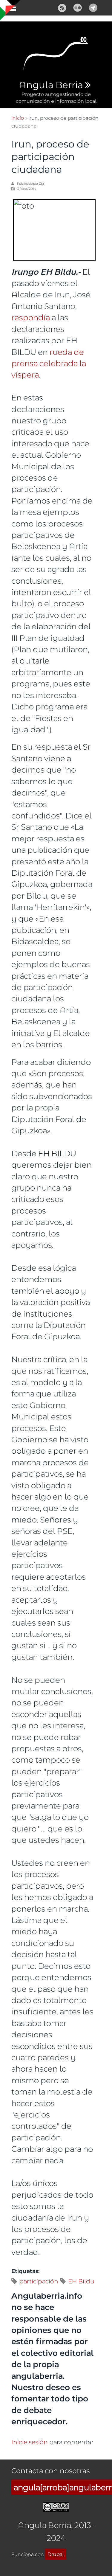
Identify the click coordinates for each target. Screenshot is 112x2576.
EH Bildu (81, 2281)
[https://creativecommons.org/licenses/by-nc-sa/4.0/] (56, 2506)
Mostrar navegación (10, 9)
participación (39, 2281)
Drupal (56, 2554)
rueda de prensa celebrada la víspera (49, 363)
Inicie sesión (30, 2442)
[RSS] (62, 7)
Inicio (18, 118)
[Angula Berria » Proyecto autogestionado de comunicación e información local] (56, 55)
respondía (31, 317)
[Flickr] (78, 7)
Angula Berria (51, 85)
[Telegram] (93, 7)
